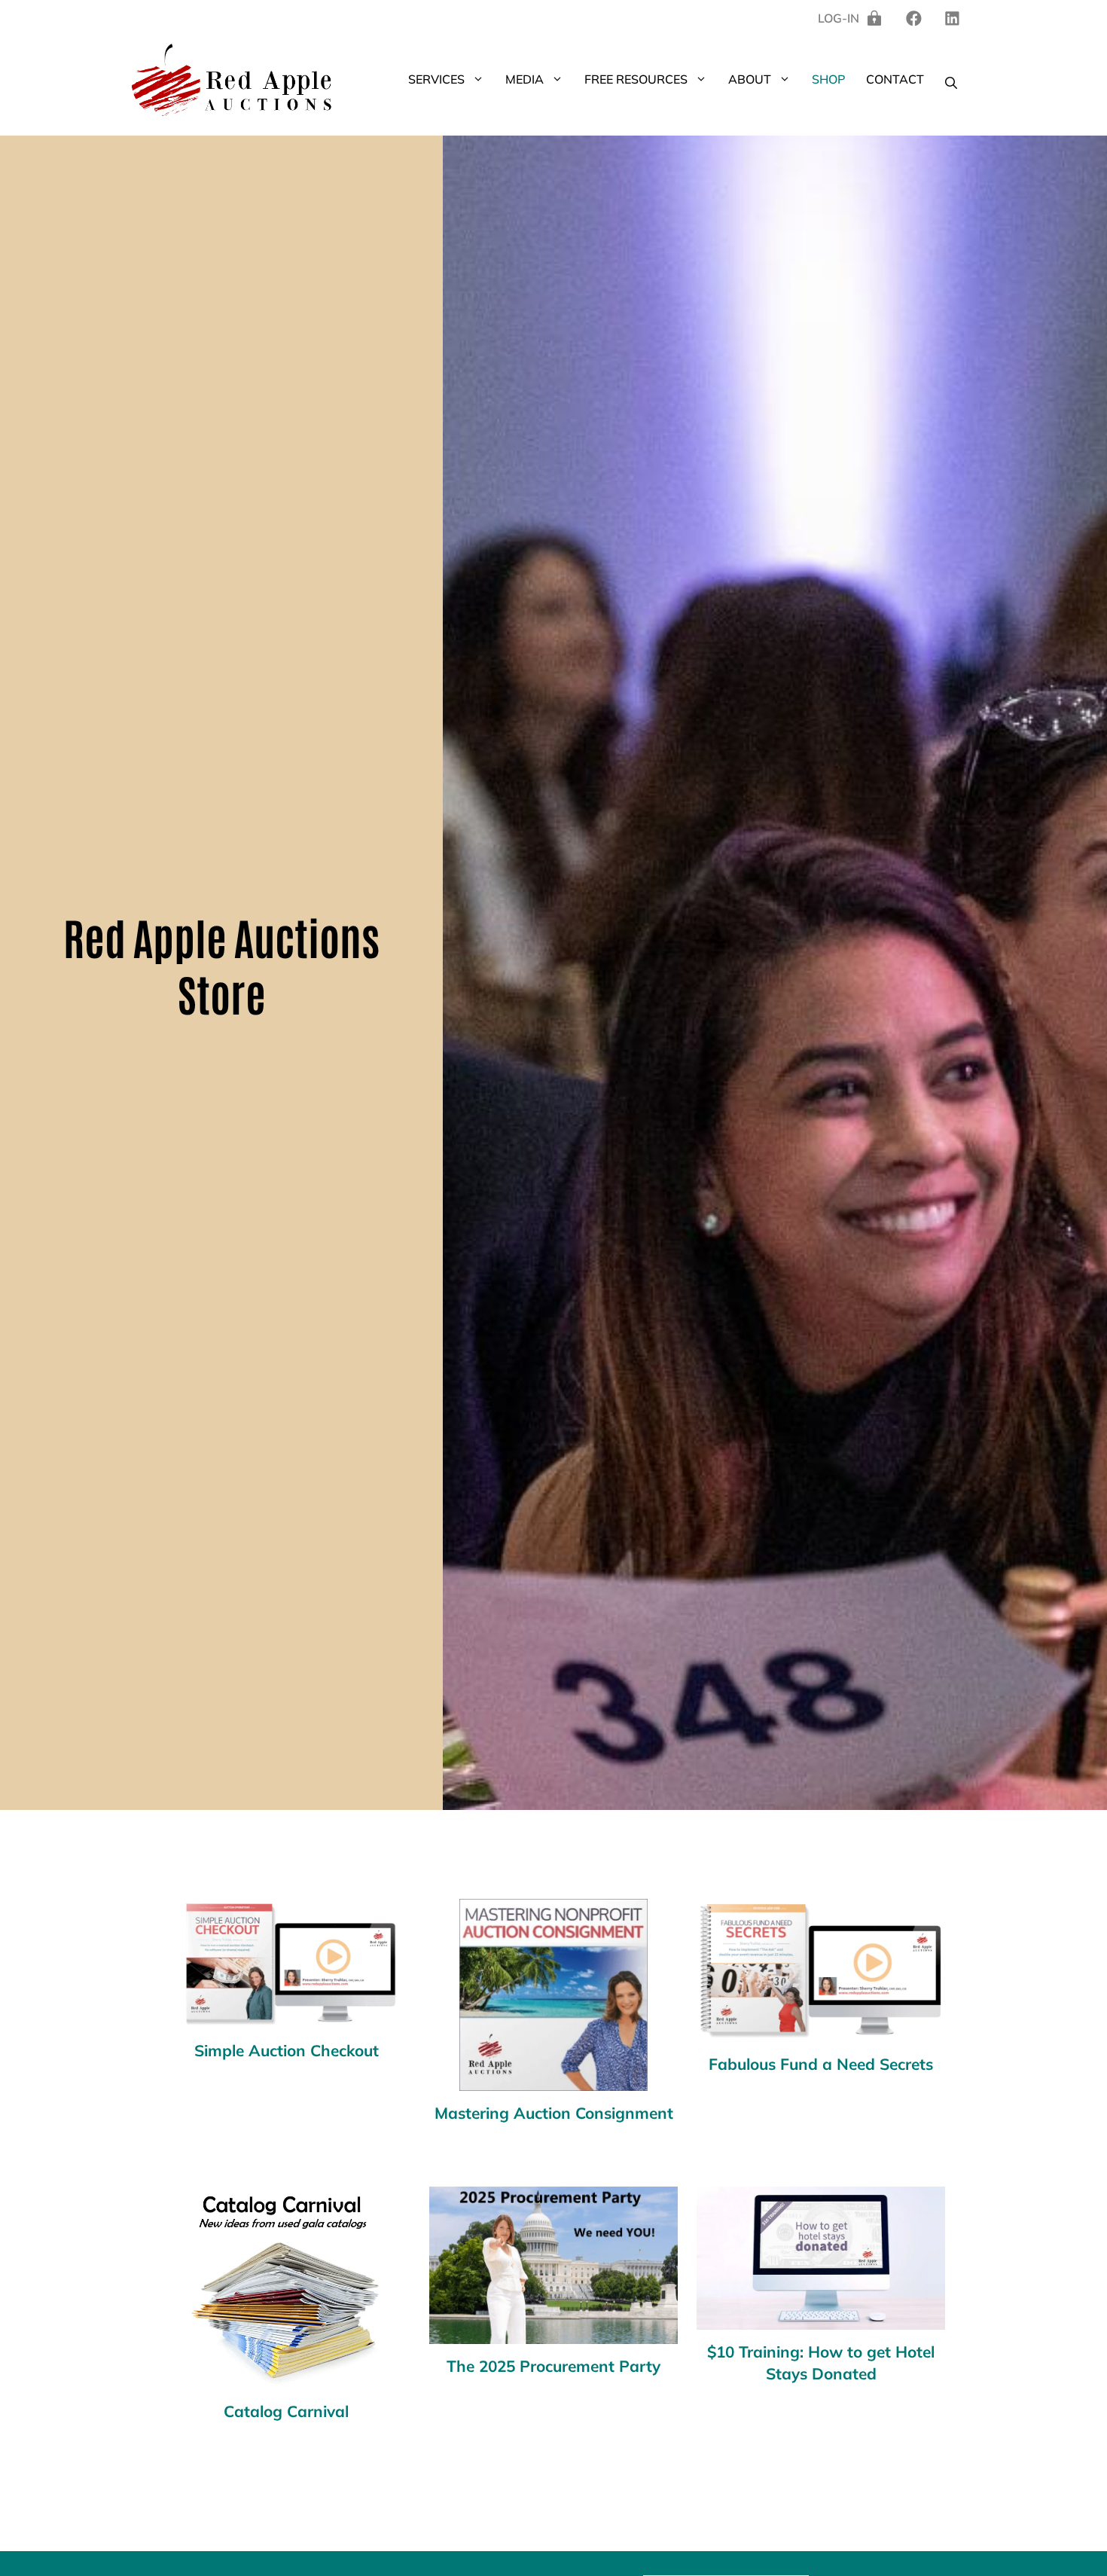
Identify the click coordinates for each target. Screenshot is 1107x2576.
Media (525, 79)
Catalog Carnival (286, 2411)
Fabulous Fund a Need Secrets (821, 2064)
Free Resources (636, 79)
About (750, 79)
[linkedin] (914, 18)
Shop (828, 79)
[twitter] (952, 18)
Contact (895, 79)
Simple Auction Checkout (287, 2050)
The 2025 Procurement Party (553, 2366)
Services (436, 79)
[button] (480, 79)
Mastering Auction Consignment (554, 2113)
